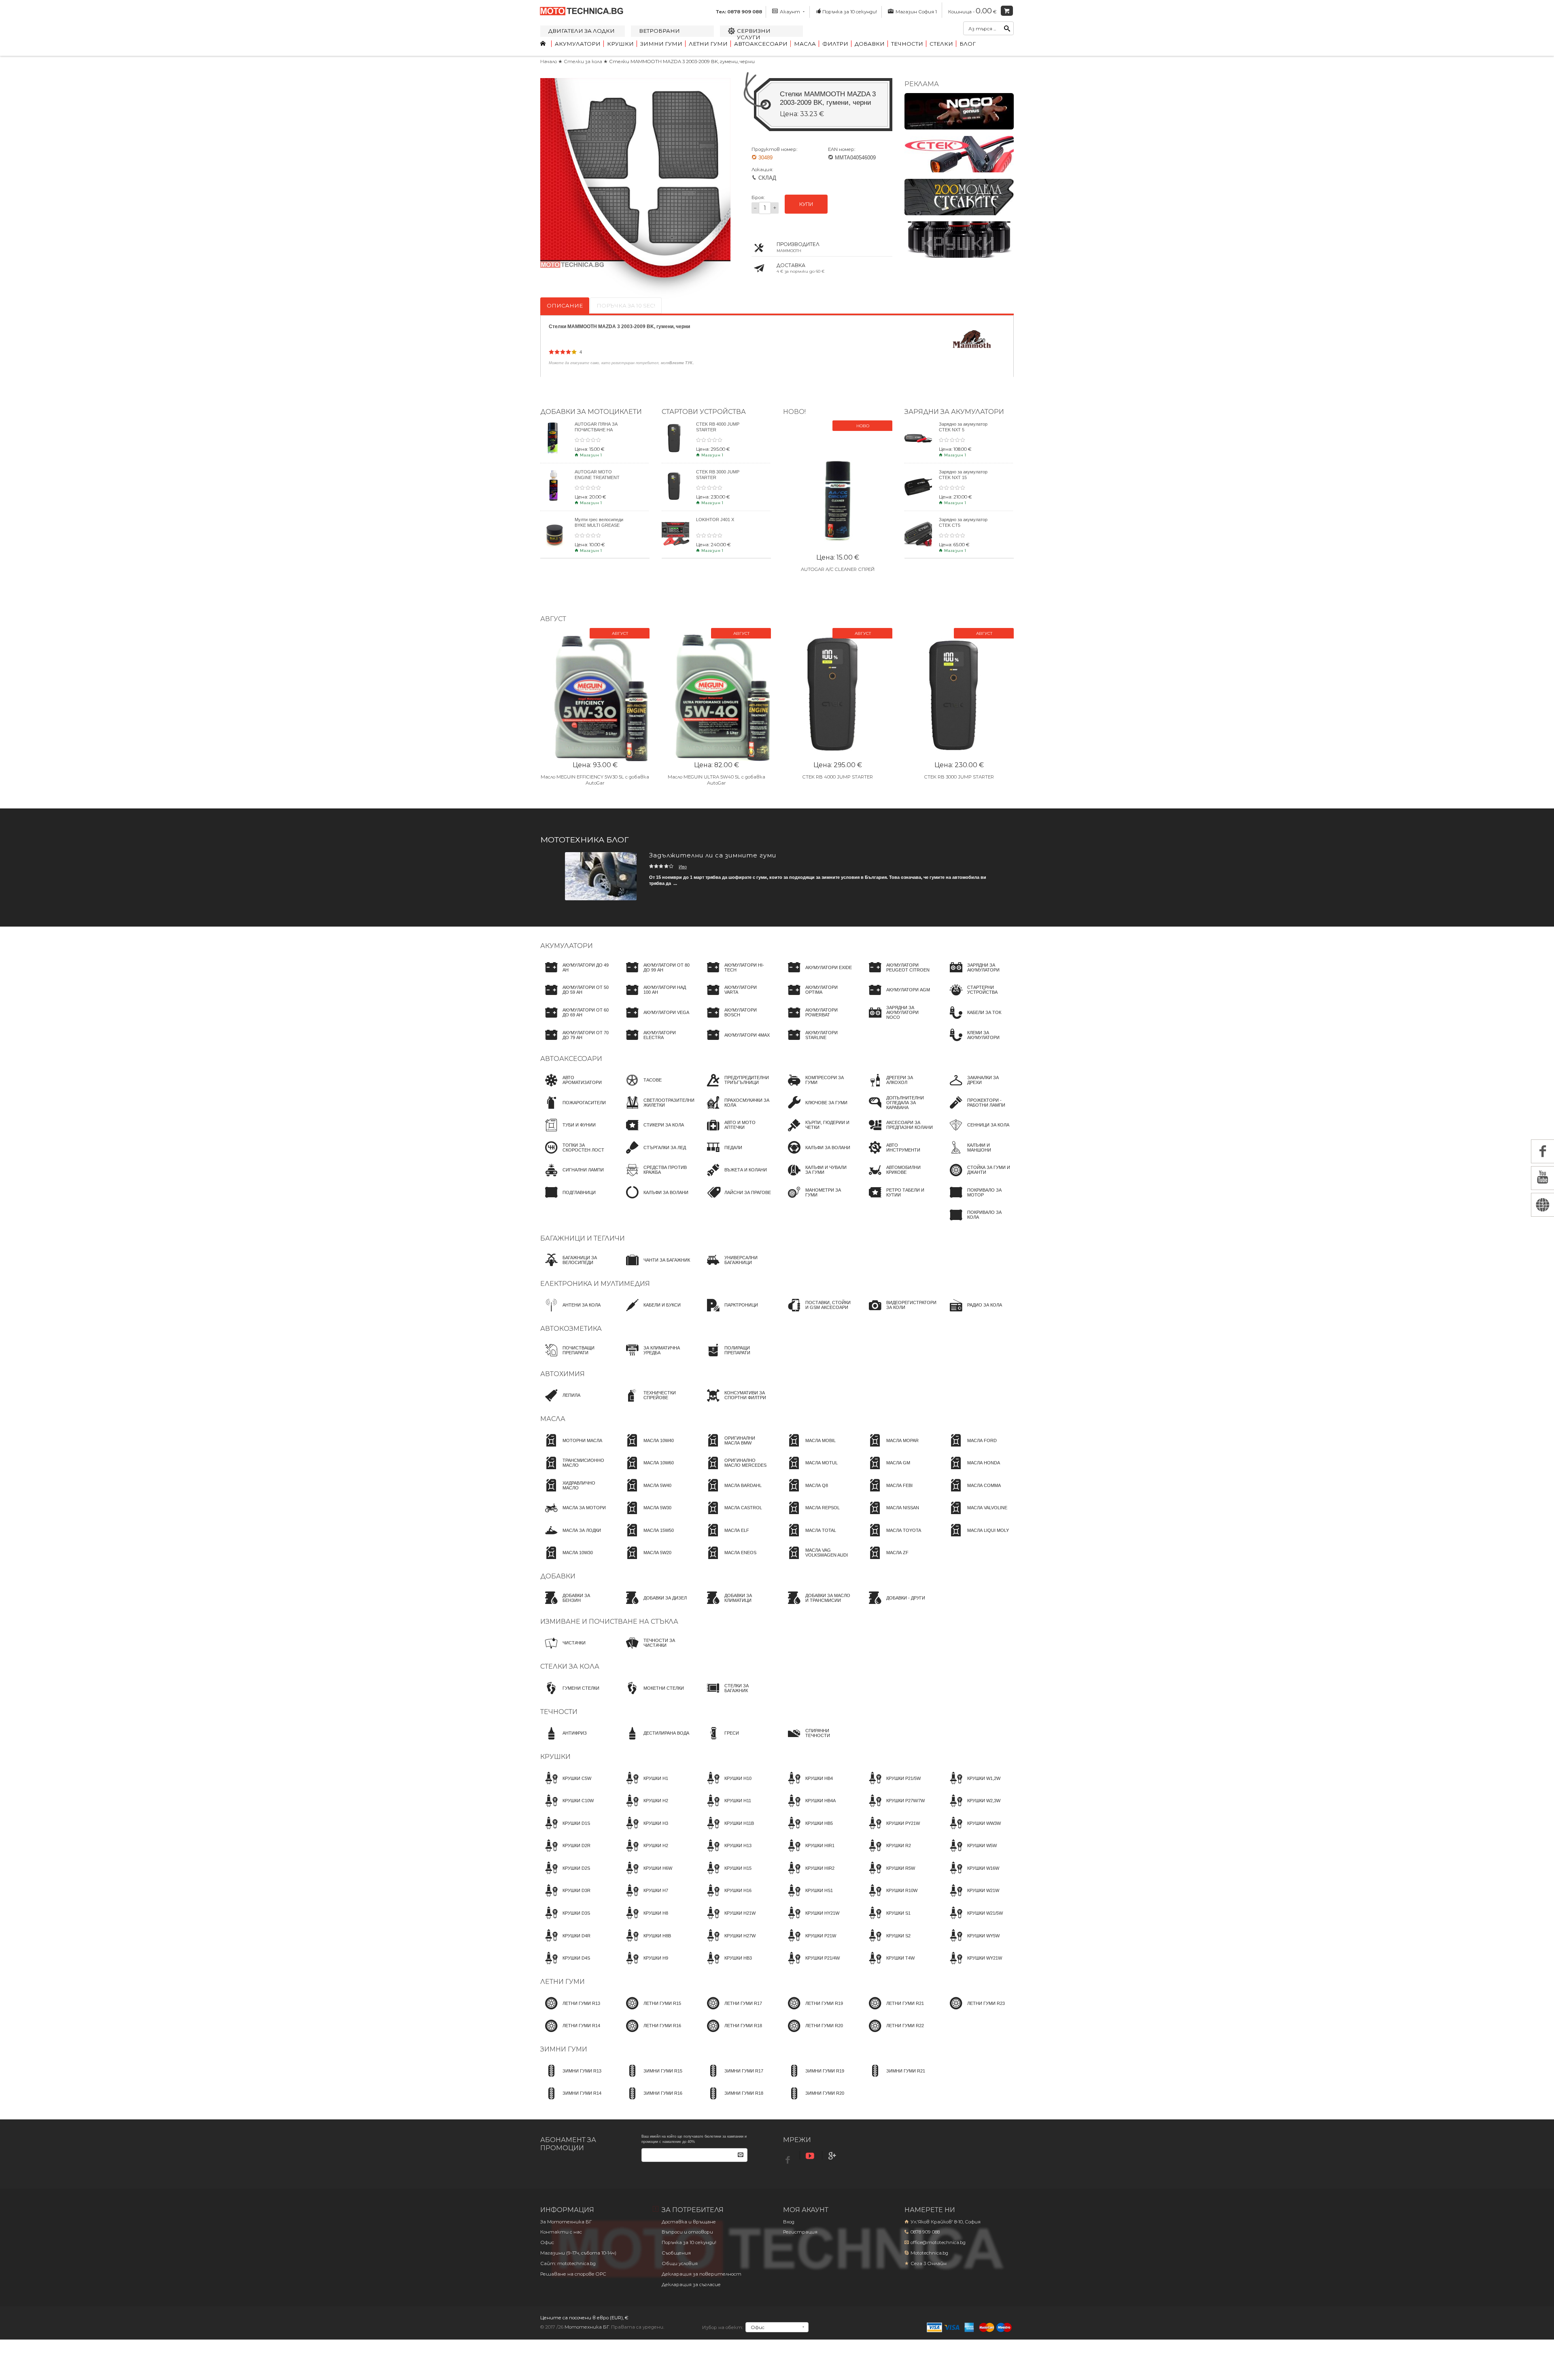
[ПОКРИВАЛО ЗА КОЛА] (979, 1222)
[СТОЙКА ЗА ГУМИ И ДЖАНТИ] (979, 1177)
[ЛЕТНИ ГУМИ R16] (651, 2033)
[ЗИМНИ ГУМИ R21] (895, 2078)
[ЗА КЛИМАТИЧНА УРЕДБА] (656, 1358)
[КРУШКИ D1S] (565, 1831)
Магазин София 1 (916, 12)
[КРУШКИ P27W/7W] (894, 1808)
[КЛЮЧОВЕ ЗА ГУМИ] (815, 1110)
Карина (686, 867)
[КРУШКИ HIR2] (809, 1875)
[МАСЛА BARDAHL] (732, 1493)
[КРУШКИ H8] (645, 1920)
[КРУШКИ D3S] (565, 1920)
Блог (968, 44)
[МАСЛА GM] (887, 1470)
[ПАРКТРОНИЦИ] (730, 1313)
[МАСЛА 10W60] (647, 1470)
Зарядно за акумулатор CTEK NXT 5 (963, 427)
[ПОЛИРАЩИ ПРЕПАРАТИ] (737, 1358)
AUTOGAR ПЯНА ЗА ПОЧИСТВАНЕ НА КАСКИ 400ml (596, 429)
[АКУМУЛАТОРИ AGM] (897, 997)
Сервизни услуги (754, 34)
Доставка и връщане (689, 2222)
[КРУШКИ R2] (887, 1853)
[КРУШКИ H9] (645, 1966)
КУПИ (806, 204)
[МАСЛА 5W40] (646, 1493)
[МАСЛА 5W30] (646, 1515)
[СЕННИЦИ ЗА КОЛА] (977, 1133)
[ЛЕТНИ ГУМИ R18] (732, 2033)
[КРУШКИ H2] (645, 1808)
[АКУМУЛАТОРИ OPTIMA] (817, 997)
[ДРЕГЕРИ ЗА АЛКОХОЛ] (898, 1088)
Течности (907, 44)
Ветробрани (659, 31)
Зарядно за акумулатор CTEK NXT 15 (963, 474)
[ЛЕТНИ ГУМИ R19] (813, 2011)
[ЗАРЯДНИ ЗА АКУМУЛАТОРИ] (979, 975)
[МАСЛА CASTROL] (732, 1515)
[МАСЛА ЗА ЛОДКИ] (571, 1538)
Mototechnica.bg (929, 2253)
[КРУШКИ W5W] (971, 1853)
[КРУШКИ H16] (727, 1898)
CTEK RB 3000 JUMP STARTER (959, 777)
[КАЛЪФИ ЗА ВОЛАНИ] (655, 1200)
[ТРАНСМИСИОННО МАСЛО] (575, 1470)
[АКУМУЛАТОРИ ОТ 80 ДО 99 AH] (656, 975)
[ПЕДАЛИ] (722, 1155)
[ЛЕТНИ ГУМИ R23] (975, 2011)
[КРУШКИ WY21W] (973, 1966)
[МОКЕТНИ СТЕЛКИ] (653, 1695)
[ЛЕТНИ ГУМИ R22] (894, 2033)
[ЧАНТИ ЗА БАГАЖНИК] (656, 1267)
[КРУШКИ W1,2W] (973, 1786)
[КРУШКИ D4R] (565, 1943)
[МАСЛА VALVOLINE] (976, 1515)
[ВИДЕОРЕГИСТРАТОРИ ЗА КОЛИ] (900, 1313)
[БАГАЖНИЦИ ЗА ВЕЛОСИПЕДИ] (575, 1267)
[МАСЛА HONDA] (972, 1470)
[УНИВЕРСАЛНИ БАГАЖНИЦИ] (737, 1267)
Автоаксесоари (761, 44)
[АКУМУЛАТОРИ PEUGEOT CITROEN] (898, 975)
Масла (805, 44)
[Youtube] (811, 2156)
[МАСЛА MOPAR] (891, 1448)
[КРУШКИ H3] (645, 1831)
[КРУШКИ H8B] (646, 1943)
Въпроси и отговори (687, 2232)
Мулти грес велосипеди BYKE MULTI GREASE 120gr (599, 525)
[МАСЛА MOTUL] (810, 1470)
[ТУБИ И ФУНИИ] (568, 1133)
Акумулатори (578, 44)
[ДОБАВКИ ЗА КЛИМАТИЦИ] (737, 1605)
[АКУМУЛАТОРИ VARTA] (737, 997)
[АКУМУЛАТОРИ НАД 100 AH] (656, 997)
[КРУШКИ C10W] (567, 1808)
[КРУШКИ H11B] (728, 1831)
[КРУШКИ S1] (887, 1920)
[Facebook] (789, 2158)
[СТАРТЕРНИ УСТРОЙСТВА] (979, 997)
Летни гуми (708, 44)
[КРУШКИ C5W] (566, 1786)
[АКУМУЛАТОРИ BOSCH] (737, 1020)
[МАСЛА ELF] (726, 1538)
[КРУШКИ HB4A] (809, 1808)
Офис (547, 2242)
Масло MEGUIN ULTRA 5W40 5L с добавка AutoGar (716, 780)
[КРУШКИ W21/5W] (974, 1920)
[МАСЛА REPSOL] (811, 1515)
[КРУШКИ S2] (887, 1943)
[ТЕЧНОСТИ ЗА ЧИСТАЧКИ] (656, 1650)
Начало (549, 62)
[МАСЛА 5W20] (646, 1560)
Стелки (941, 44)
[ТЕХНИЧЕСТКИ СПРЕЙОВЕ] (656, 1403)
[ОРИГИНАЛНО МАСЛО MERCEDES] (737, 1470)
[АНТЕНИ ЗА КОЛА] (570, 1313)
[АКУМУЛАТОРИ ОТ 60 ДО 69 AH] (575, 1020)
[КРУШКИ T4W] (889, 1966)
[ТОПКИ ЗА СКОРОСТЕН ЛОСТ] (575, 1155)
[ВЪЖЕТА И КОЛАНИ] (735, 1177)
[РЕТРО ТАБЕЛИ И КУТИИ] (898, 1200)
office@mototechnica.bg (938, 2242)
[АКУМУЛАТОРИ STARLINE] (817, 1042)
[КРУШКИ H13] (727, 1853)
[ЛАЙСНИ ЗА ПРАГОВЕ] (737, 1200)
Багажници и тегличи (583, 1238)
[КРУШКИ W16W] (972, 1875)
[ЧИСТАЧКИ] (563, 1650)
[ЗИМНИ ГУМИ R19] (814, 2078)
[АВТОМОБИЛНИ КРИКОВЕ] (898, 1177)
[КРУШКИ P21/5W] (892, 1786)
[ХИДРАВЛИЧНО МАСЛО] (575, 1493)
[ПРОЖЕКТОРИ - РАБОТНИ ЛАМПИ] (979, 1110)
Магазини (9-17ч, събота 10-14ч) (578, 2253)
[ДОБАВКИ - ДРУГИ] (895, 1605)
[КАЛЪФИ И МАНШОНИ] (979, 1155)
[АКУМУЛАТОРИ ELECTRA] (656, 1042)
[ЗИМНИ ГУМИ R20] (814, 2101)
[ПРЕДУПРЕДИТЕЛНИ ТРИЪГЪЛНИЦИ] (737, 1088)
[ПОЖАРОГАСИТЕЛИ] (573, 1110)
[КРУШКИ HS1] (808, 1898)
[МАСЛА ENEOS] (729, 1560)
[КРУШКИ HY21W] (811, 1920)
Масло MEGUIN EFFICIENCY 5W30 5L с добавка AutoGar (595, 780)
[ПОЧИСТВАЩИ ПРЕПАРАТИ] (575, 1358)
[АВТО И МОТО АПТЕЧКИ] (737, 1133)
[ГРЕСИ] (721, 1741)
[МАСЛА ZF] (886, 1560)
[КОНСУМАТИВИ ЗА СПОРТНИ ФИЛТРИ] (737, 1403)
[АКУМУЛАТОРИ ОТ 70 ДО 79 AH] (575, 1042)
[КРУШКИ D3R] (565, 1898)
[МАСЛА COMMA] (973, 1493)
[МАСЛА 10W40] (647, 1448)
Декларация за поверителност (702, 2274)
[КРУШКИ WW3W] (973, 1831)
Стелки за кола (584, 62)
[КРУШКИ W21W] (972, 1898)
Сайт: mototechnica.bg (568, 2263)
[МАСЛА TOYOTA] (893, 1538)
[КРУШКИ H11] (727, 1808)
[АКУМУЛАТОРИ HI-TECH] (737, 975)
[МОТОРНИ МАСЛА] (571, 1448)
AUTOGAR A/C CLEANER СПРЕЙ (838, 569)
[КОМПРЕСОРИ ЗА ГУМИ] (817, 1088)
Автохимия (563, 1374)
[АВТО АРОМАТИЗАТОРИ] (575, 1088)
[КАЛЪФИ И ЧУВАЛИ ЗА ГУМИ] (817, 1177)
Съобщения (676, 2253)
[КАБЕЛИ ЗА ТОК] (973, 1020)
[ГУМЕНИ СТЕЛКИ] (570, 1695)
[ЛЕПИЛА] (560, 1403)
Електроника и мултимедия (595, 1284)
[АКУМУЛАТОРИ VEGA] (655, 1020)
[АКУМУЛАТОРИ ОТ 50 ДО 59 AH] (575, 997)
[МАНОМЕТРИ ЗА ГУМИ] (817, 1200)
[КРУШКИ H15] (727, 1875)
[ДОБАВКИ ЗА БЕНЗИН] (575, 1605)
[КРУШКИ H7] (645, 1898)
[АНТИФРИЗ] (564, 1741)
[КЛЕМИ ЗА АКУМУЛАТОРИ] (979, 1042)
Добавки (870, 44)
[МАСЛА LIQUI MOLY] (977, 1538)
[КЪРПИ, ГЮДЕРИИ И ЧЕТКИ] (817, 1133)
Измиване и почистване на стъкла (609, 1622)
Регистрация (800, 2232)
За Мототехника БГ (566, 2222)
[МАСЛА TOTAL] (810, 1538)
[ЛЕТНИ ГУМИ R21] (894, 2011)
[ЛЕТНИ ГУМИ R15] (651, 2011)
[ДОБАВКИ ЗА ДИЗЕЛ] (654, 1605)
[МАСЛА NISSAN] (892, 1515)
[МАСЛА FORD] (971, 1448)
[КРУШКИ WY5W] (972, 1943)
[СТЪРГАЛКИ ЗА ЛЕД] (654, 1155)
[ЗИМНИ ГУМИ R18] (733, 2101)
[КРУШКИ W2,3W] (973, 1808)
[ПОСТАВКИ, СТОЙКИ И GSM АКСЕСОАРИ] (817, 1313)
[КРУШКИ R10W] (891, 1898)
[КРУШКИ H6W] (647, 1875)
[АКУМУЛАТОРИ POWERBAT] (817, 1020)
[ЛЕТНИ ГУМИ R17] (732, 2011)
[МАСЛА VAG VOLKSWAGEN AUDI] (817, 1560)
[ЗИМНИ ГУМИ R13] (571, 2078)
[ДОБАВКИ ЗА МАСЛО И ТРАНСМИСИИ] (817, 1605)
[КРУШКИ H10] (727, 1786)
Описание (565, 305)
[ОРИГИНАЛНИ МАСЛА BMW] (737, 1448)
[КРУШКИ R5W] (890, 1875)
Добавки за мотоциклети (591, 412)
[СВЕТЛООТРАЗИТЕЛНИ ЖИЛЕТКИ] (658, 1110)
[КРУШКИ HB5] (808, 1831)
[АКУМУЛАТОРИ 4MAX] (736, 1042)
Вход (789, 2222)
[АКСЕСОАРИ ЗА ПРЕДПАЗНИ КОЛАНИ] (898, 1133)
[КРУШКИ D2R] (565, 1853)
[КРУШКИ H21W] (729, 1920)
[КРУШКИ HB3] (727, 1966)
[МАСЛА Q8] (806, 1493)
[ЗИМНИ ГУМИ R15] (652, 2078)
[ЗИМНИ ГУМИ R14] (571, 2101)
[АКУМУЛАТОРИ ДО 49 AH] (575, 975)
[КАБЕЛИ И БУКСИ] (651, 1313)
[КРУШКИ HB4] (808, 1786)
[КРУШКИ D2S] (565, 1875)
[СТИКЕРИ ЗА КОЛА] (653, 1133)
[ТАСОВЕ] (641, 1088)
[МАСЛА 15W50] (647, 1538)
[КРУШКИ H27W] (729, 1943)
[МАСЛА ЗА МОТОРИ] (573, 1515)
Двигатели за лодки (582, 31)
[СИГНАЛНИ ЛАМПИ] (572, 1177)
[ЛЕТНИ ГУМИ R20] (813, 2033)
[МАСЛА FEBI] (888, 1493)
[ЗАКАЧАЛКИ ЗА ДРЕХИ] (979, 1088)
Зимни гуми (661, 44)
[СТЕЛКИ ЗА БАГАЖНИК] (737, 1695)
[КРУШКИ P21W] (810, 1943)
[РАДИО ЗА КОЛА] (973, 1313)
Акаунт (790, 12)
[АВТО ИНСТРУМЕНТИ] (898, 1155)
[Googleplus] (833, 2156)
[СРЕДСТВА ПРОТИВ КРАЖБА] (656, 1177)
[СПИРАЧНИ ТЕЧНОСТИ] (817, 1741)
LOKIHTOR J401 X (715, 520)
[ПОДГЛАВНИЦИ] (568, 1200)
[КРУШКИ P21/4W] (811, 1966)
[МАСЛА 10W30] (567, 1560)
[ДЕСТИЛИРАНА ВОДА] (655, 1741)
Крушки (620, 44)
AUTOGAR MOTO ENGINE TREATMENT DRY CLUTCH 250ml (597, 477)
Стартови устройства (704, 412)
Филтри (835, 44)
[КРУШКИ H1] (645, 1786)
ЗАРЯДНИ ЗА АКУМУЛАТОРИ (954, 412)
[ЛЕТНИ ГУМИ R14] (570, 2033)
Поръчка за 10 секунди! (850, 12)
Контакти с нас (561, 2232)
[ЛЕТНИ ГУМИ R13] (570, 2011)
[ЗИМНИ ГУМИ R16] (652, 2101)
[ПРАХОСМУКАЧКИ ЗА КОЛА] (737, 1110)
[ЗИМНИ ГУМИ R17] (733, 2078)
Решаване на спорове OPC (573, 2274)
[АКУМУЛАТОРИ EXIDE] (817, 975)
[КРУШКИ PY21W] (892, 1831)
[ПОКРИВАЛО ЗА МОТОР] (979, 1200)
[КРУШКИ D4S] (565, 1966)
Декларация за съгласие (691, 2285)
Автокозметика (571, 1329)
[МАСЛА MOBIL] (809, 1448)
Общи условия (680, 2263)
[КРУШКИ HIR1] (809, 1853)
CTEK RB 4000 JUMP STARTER (838, 777)
